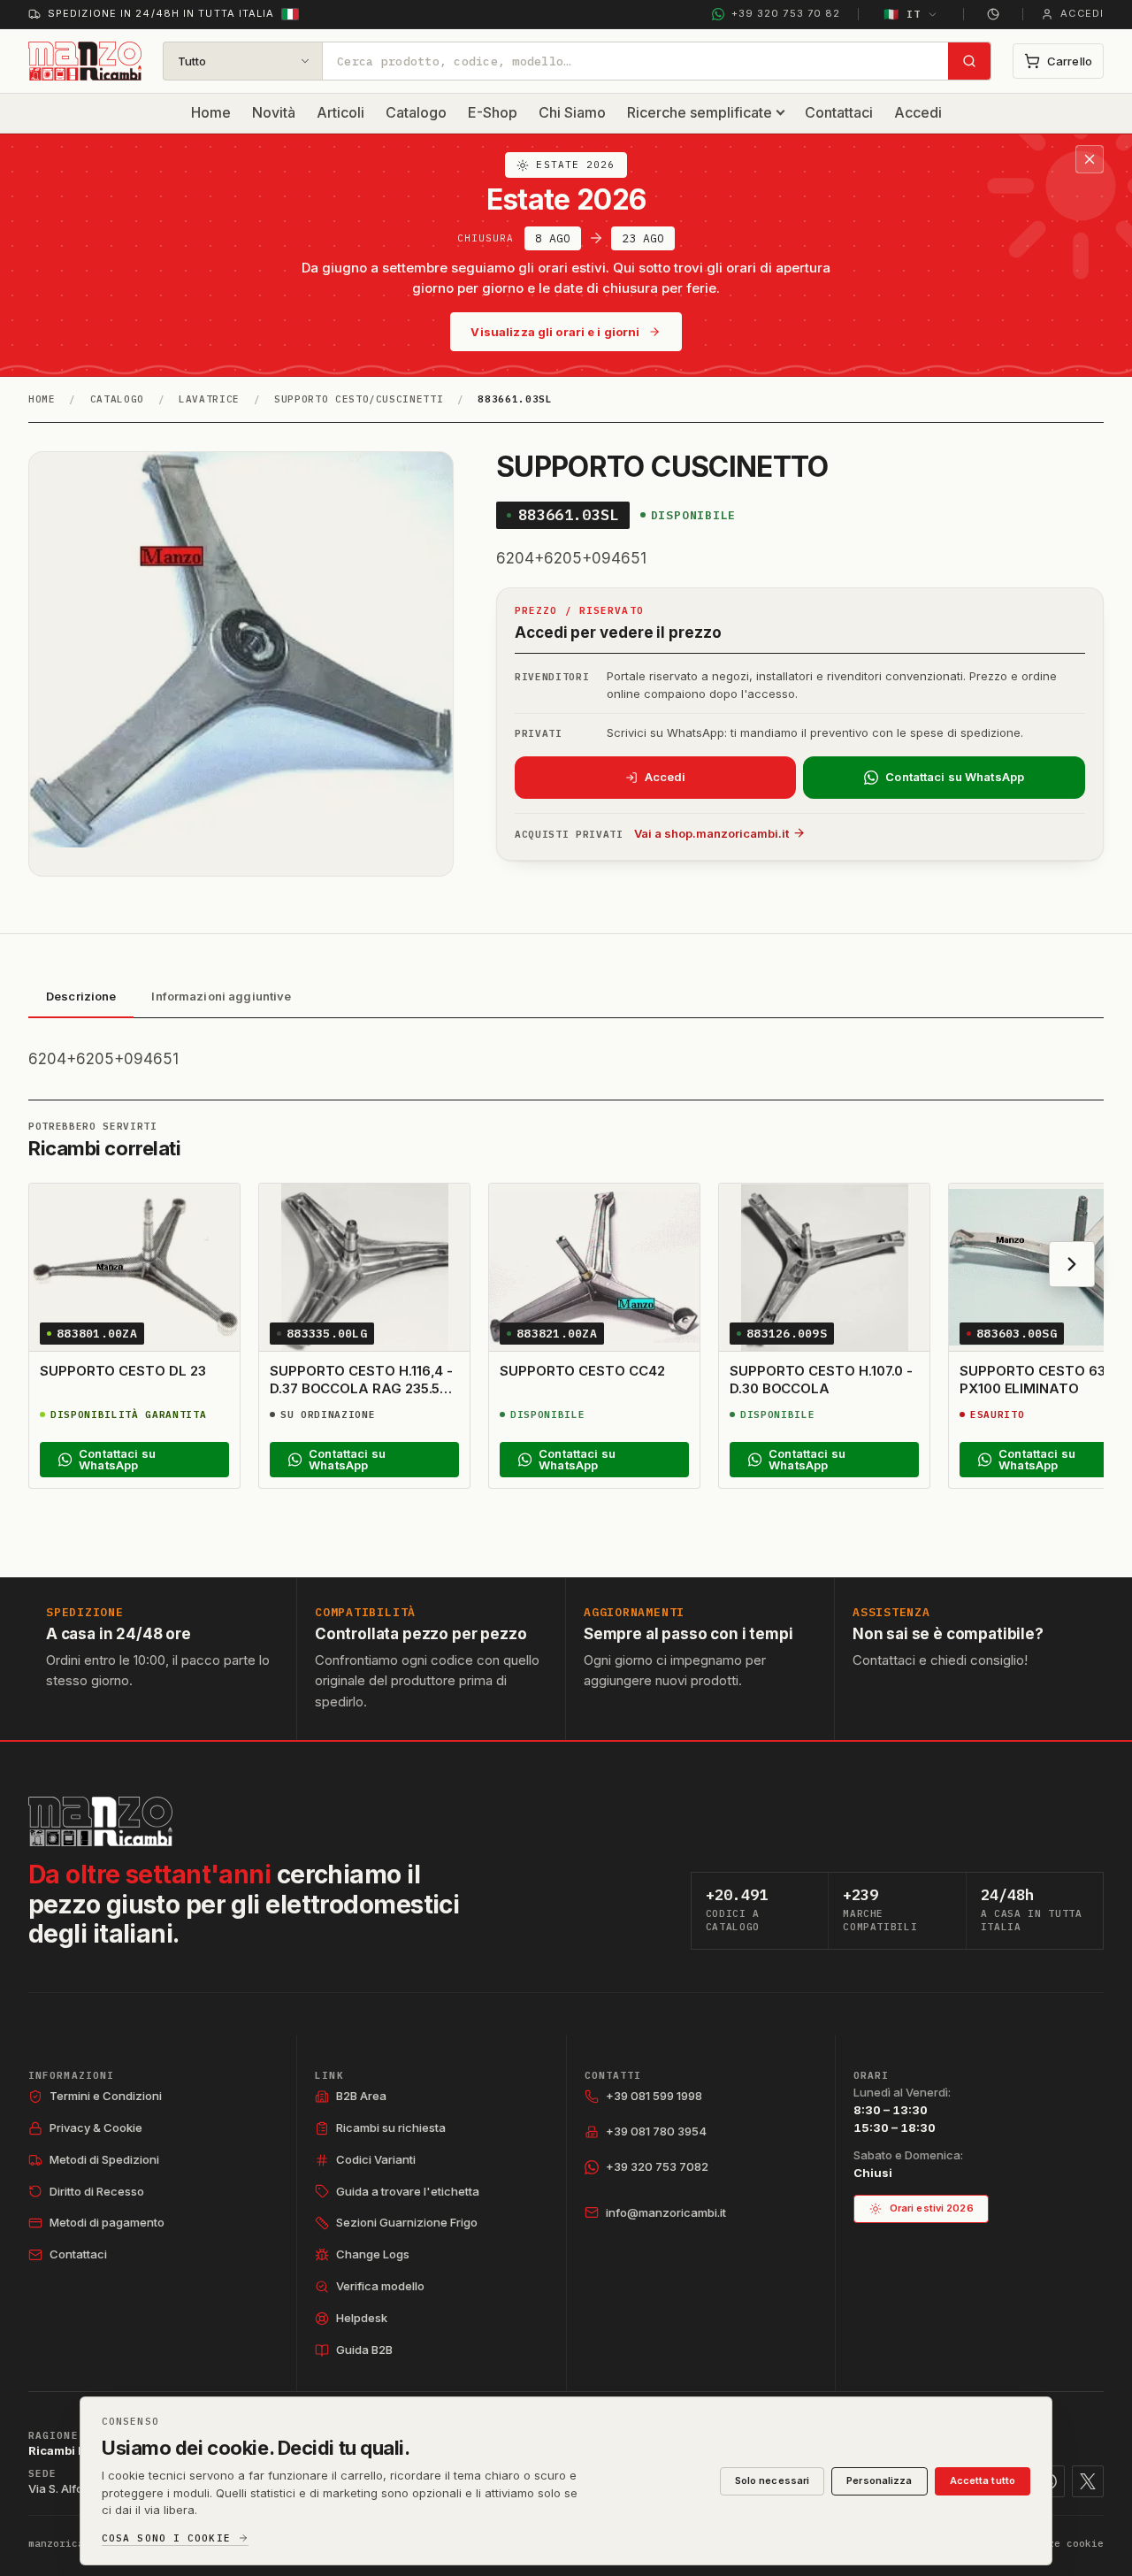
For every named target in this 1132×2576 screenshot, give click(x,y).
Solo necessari (773, 2480)
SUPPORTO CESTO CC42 (582, 1371)
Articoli (340, 112)
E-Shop (493, 112)
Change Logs (373, 2254)
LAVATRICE (209, 399)
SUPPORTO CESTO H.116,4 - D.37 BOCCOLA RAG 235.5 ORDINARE (361, 1389)
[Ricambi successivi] (1072, 1264)
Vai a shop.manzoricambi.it (711, 833)
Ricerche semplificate (700, 112)
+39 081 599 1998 (654, 2096)
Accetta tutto (983, 2480)
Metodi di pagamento (107, 2222)
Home (211, 112)
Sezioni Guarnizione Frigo (407, 2222)
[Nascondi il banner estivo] (1090, 159)
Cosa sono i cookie (166, 2538)
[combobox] (635, 61)
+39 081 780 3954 (656, 2131)
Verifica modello (380, 2286)
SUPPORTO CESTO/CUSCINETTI (359, 399)
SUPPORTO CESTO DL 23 (123, 1371)
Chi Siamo (572, 112)
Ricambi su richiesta (391, 2127)
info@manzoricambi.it (666, 2212)
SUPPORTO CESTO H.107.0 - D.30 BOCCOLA (821, 1380)
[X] (1088, 2481)
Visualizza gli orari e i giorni (555, 332)
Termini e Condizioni (106, 2096)
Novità (274, 112)
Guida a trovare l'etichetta (408, 2191)
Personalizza (879, 2480)
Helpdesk (362, 2318)
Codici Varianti (376, 2159)
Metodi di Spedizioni (104, 2159)
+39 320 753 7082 (657, 2166)
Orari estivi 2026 (932, 2208)
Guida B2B (364, 2350)
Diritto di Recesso (97, 2191)
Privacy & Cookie (96, 2127)
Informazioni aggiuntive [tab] (221, 996)
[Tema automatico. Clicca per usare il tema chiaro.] (993, 14)
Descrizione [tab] (81, 996)
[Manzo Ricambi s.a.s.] (100, 1821)
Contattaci (839, 112)
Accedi (918, 112)
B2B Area (361, 2096)
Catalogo (416, 112)
